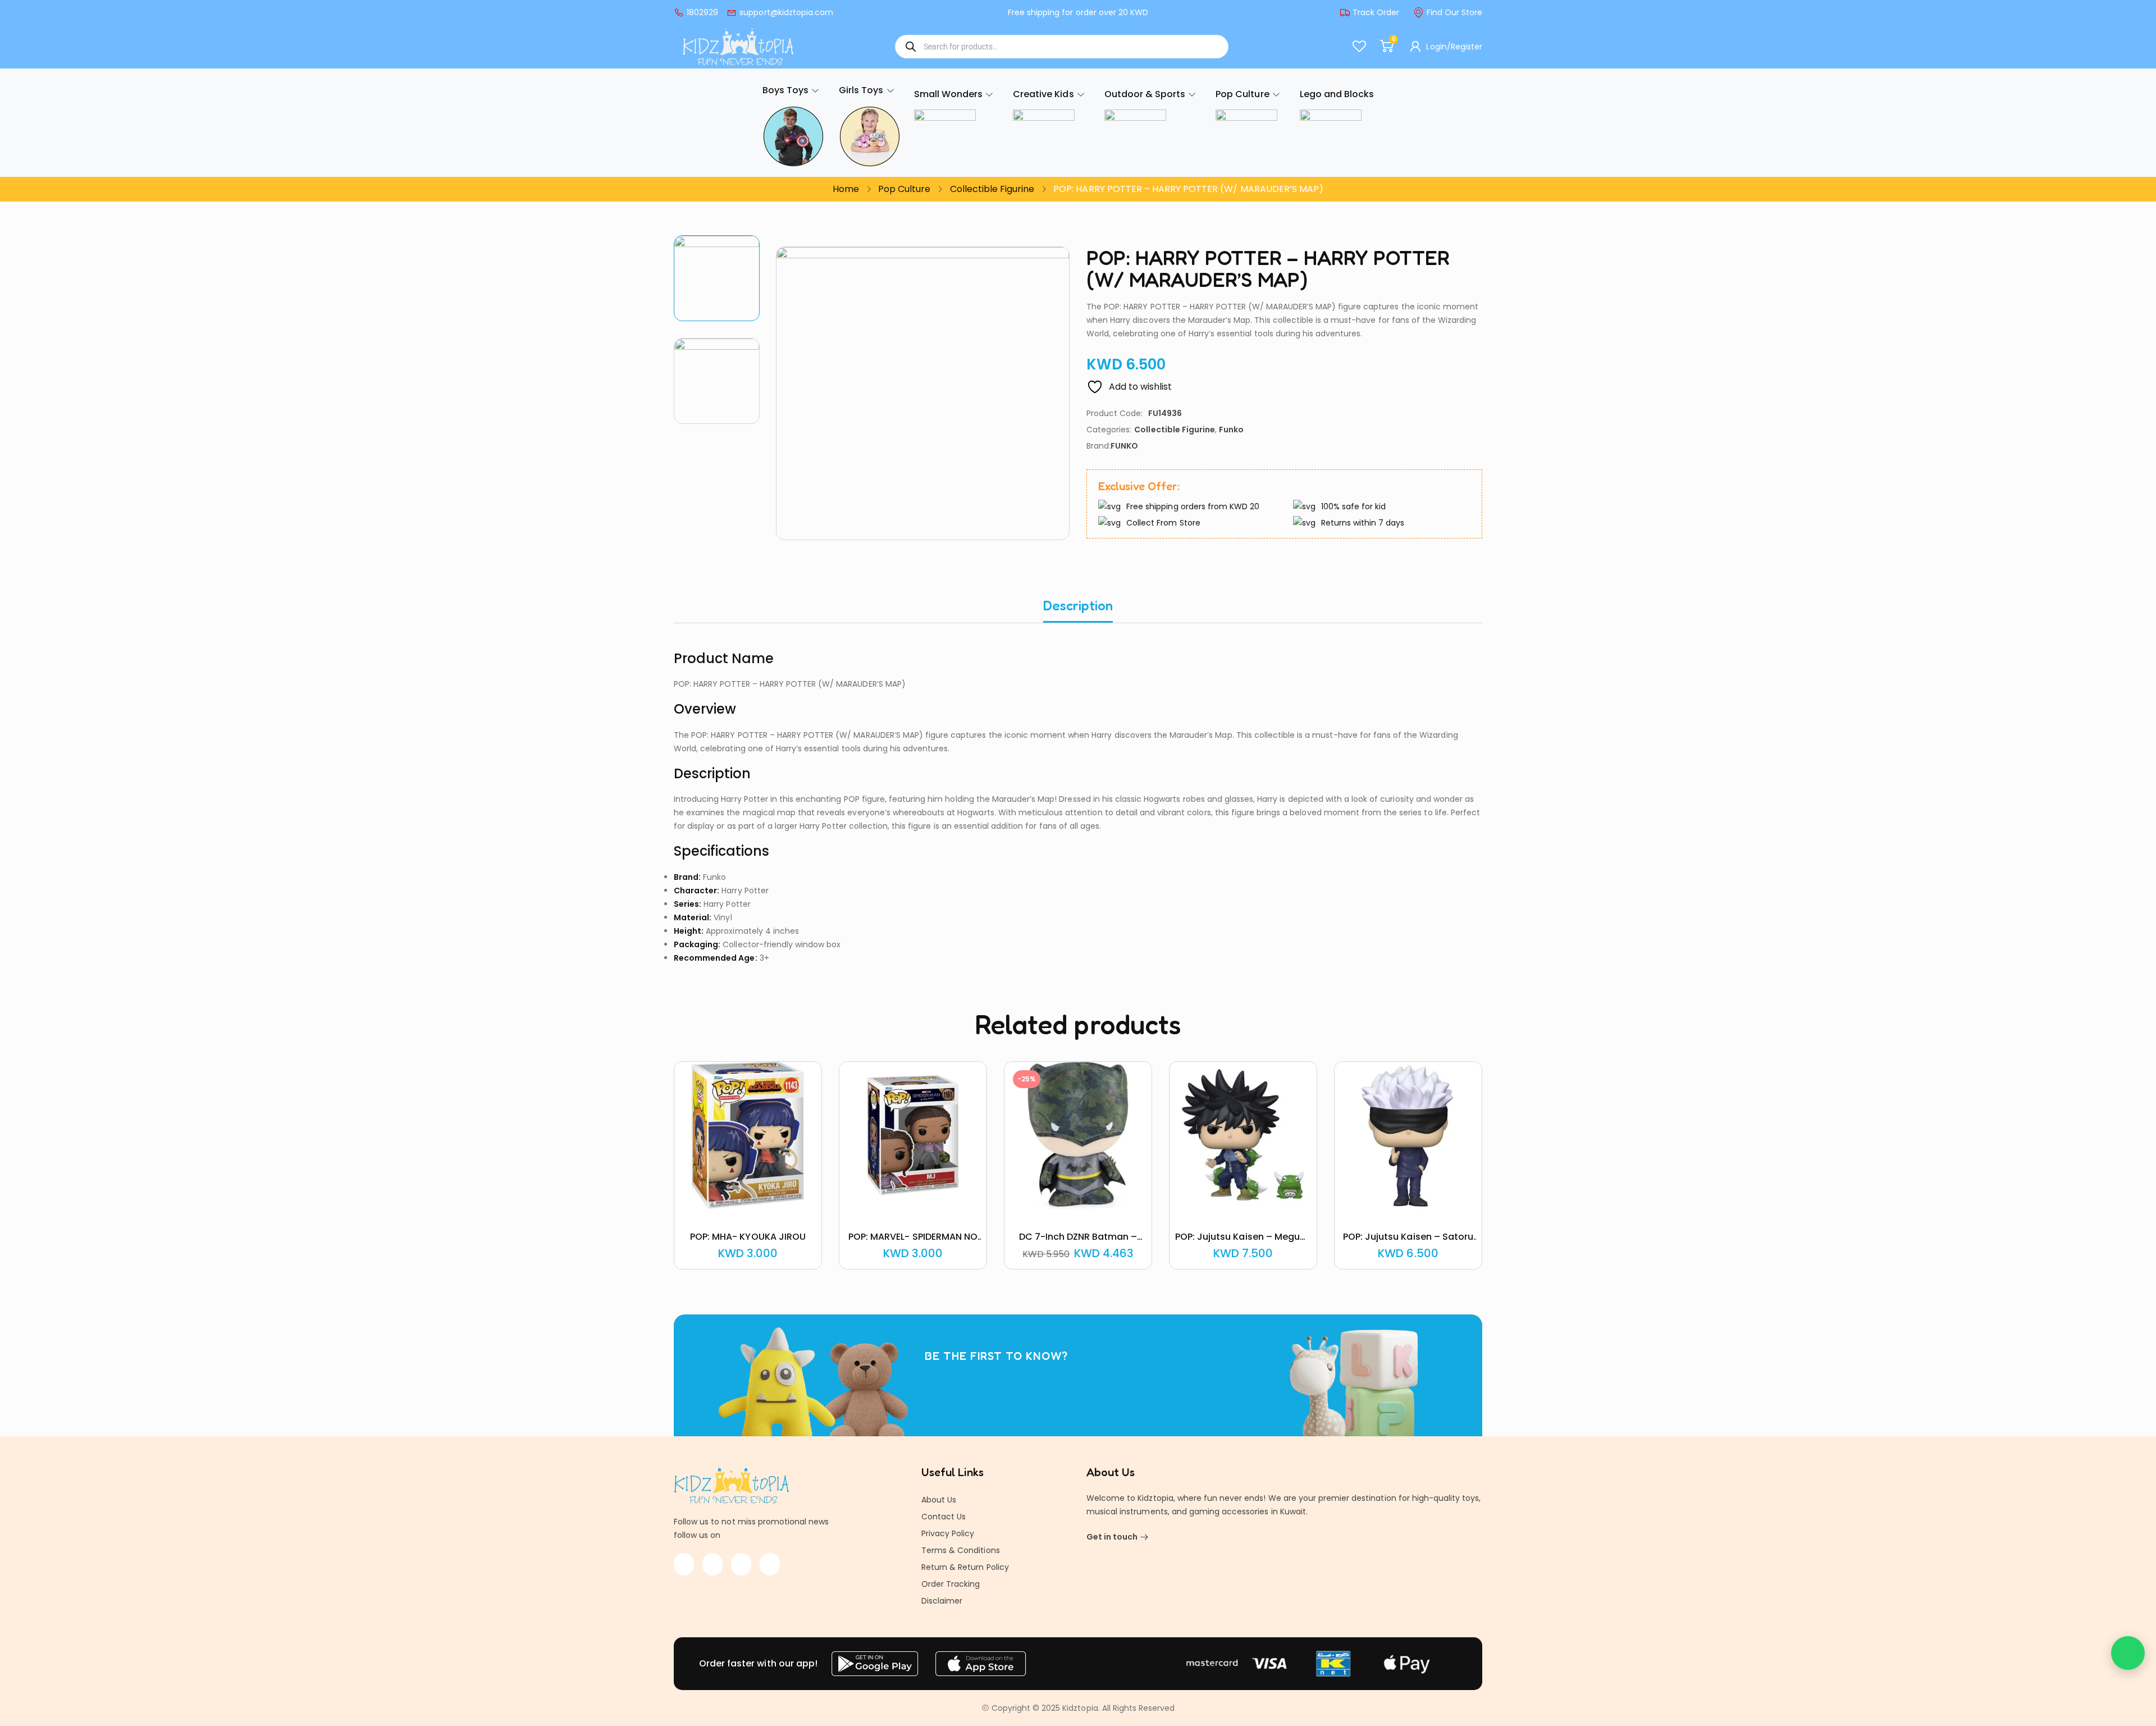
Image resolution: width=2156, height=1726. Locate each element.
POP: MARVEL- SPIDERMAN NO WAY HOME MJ (913, 1243)
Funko (1231, 430)
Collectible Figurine (992, 189)
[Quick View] (734, 1207)
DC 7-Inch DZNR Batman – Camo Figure (1078, 1243)
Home (846, 189)
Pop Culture (904, 189)
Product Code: (1114, 413)
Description (1078, 606)
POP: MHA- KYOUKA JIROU (748, 1237)
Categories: (1109, 430)
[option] (717, 278)
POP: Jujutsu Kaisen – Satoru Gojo (1408, 1243)
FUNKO (1124, 446)
